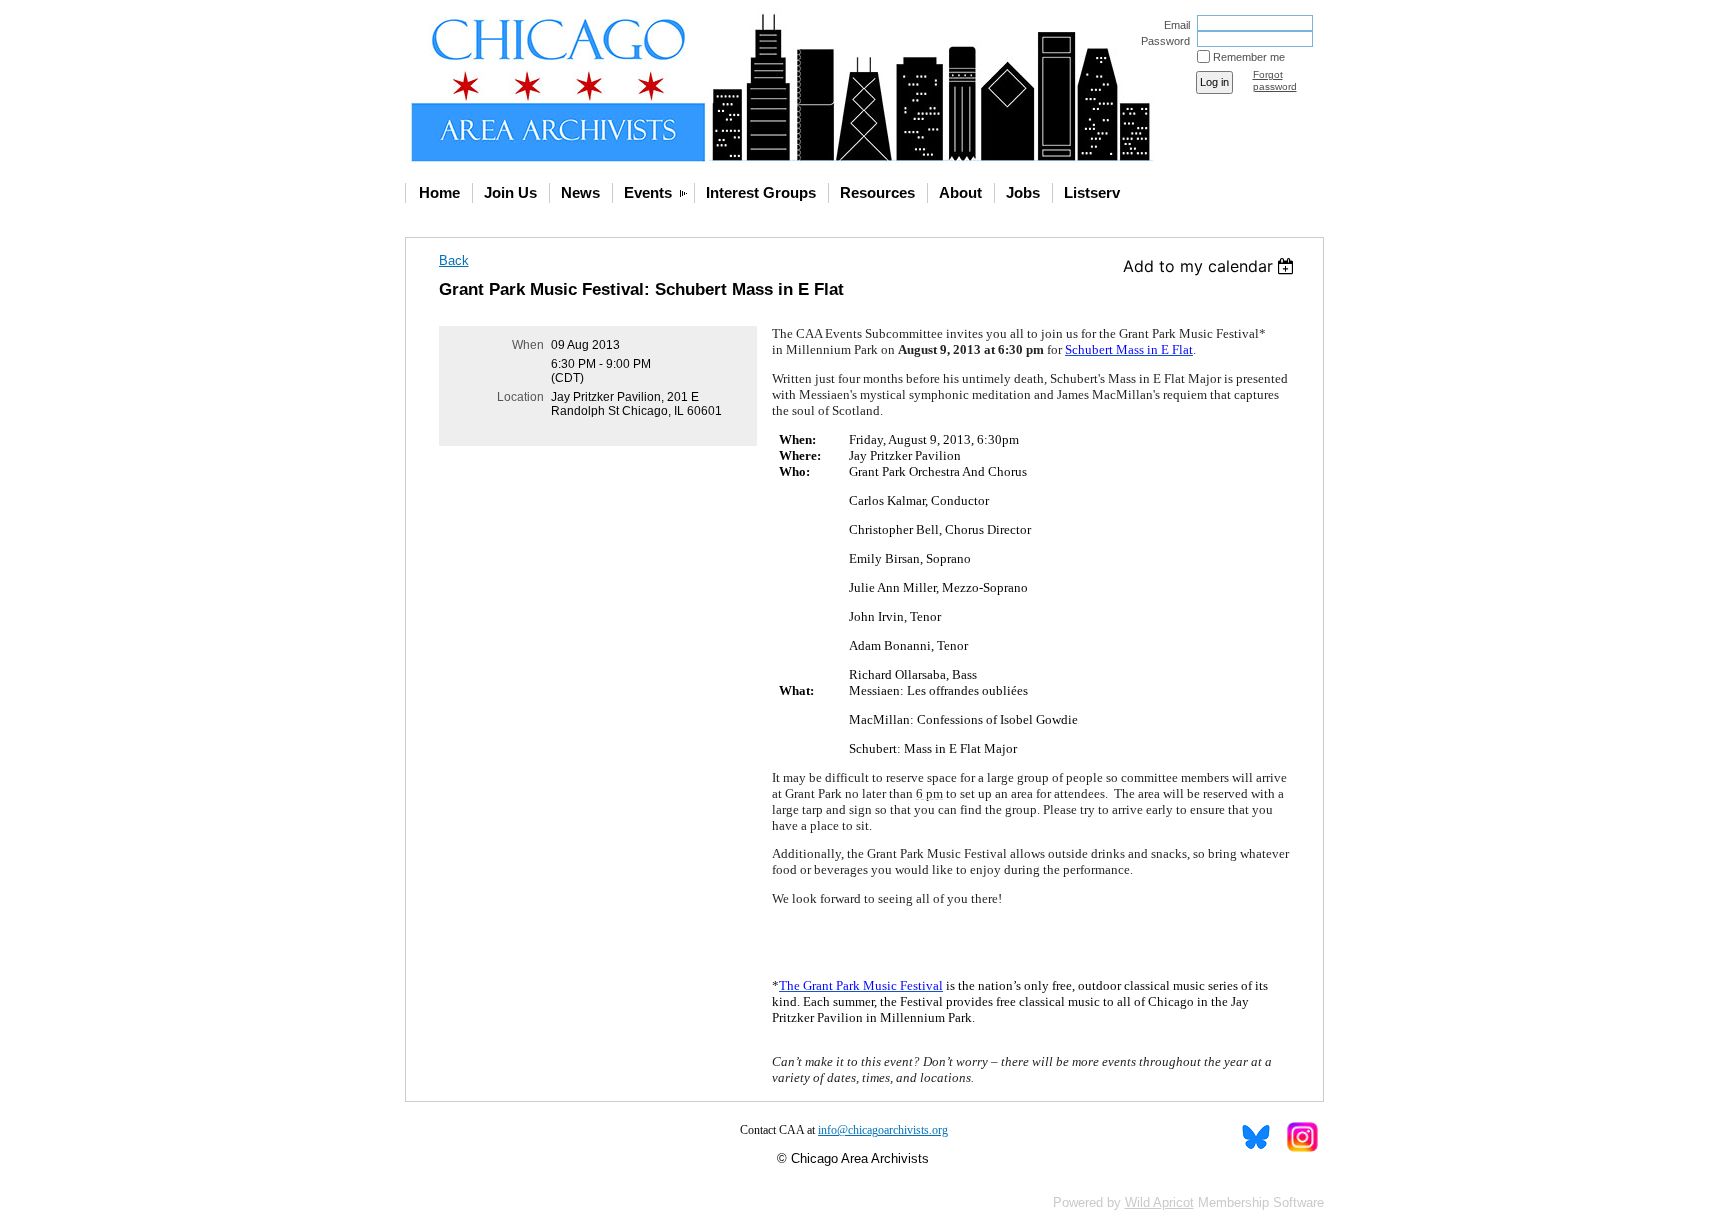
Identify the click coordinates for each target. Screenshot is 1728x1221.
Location (520, 397)
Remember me (1249, 57)
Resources (877, 192)
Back (454, 260)
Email (1173, 25)
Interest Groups (761, 192)
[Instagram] (1301, 1137)
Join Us (510, 192)
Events (648, 192)
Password (1162, 41)
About (960, 192)
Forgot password (1275, 80)
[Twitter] (1256, 1137)
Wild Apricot (1159, 1202)
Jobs (1023, 192)
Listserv (1092, 192)
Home (439, 192)
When (528, 345)
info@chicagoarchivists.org (883, 1130)
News (580, 192)
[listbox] (1211, 266)
